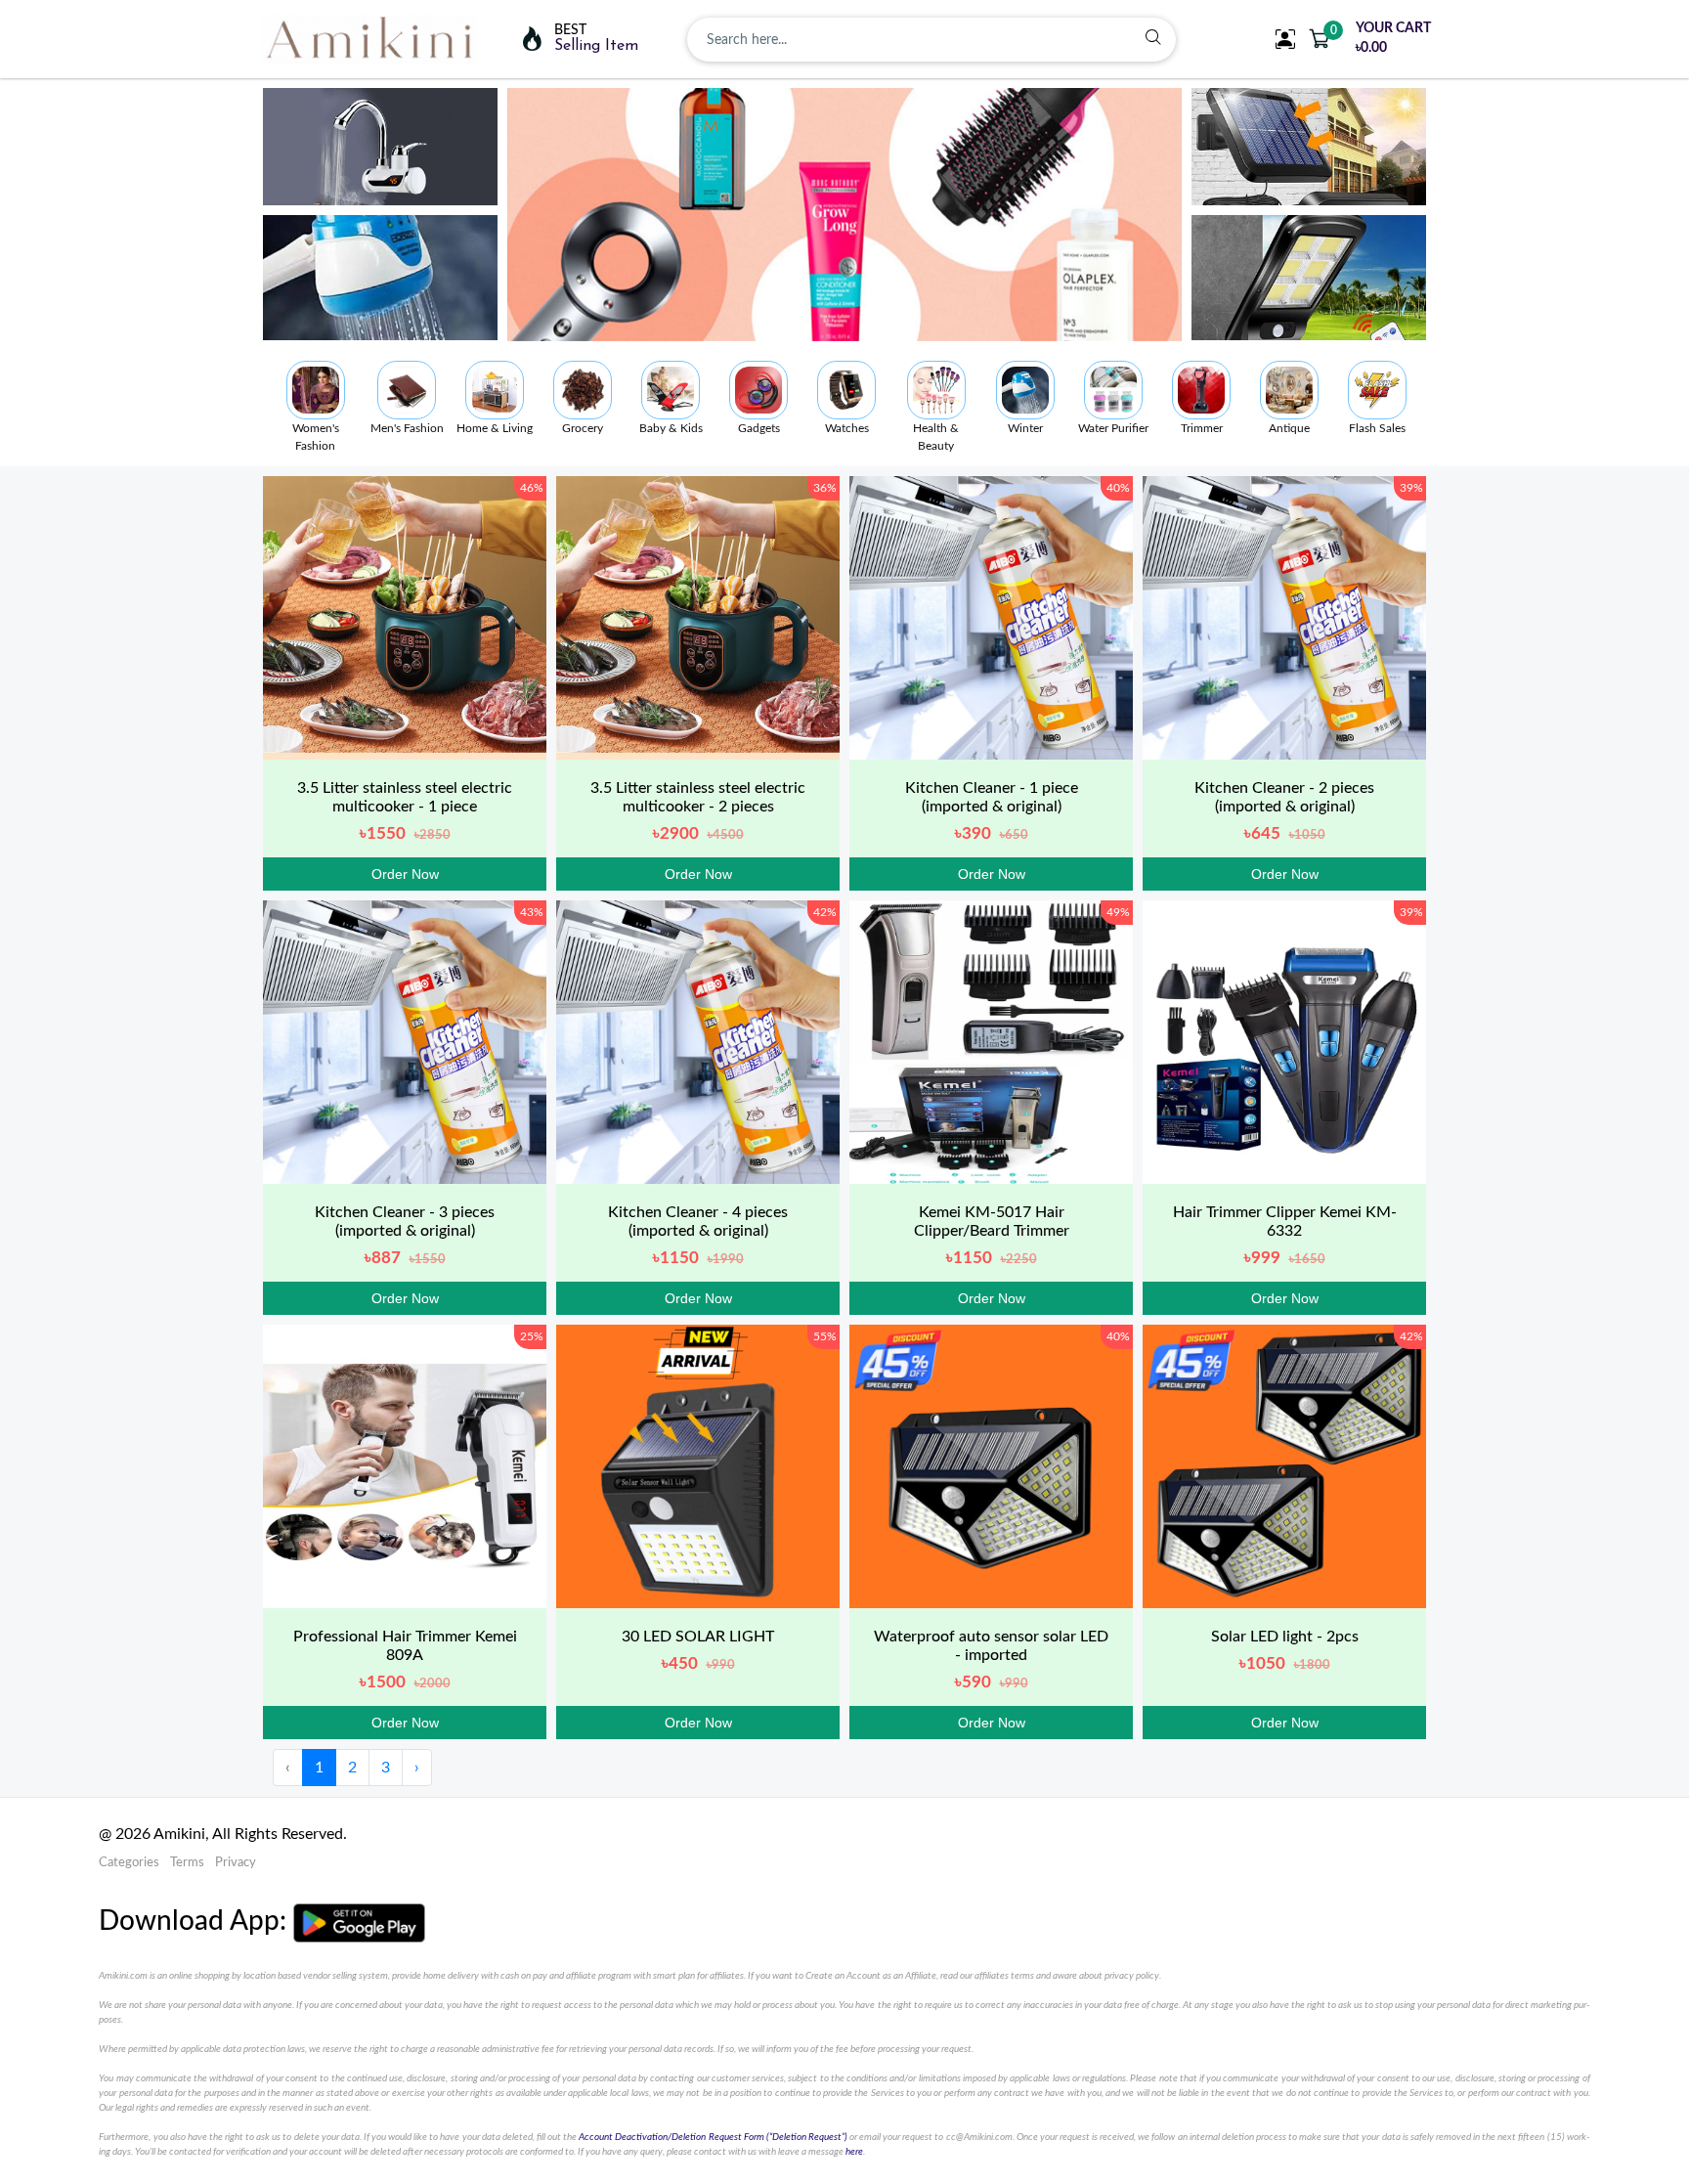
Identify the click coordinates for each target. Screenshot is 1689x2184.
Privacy (236, 1863)
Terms (187, 1863)
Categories (129, 1863)
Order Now (405, 874)
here (854, 2152)
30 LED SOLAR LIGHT (698, 1637)
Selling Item (596, 46)
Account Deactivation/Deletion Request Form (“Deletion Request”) (713, 2137)
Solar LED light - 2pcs (1285, 1637)
